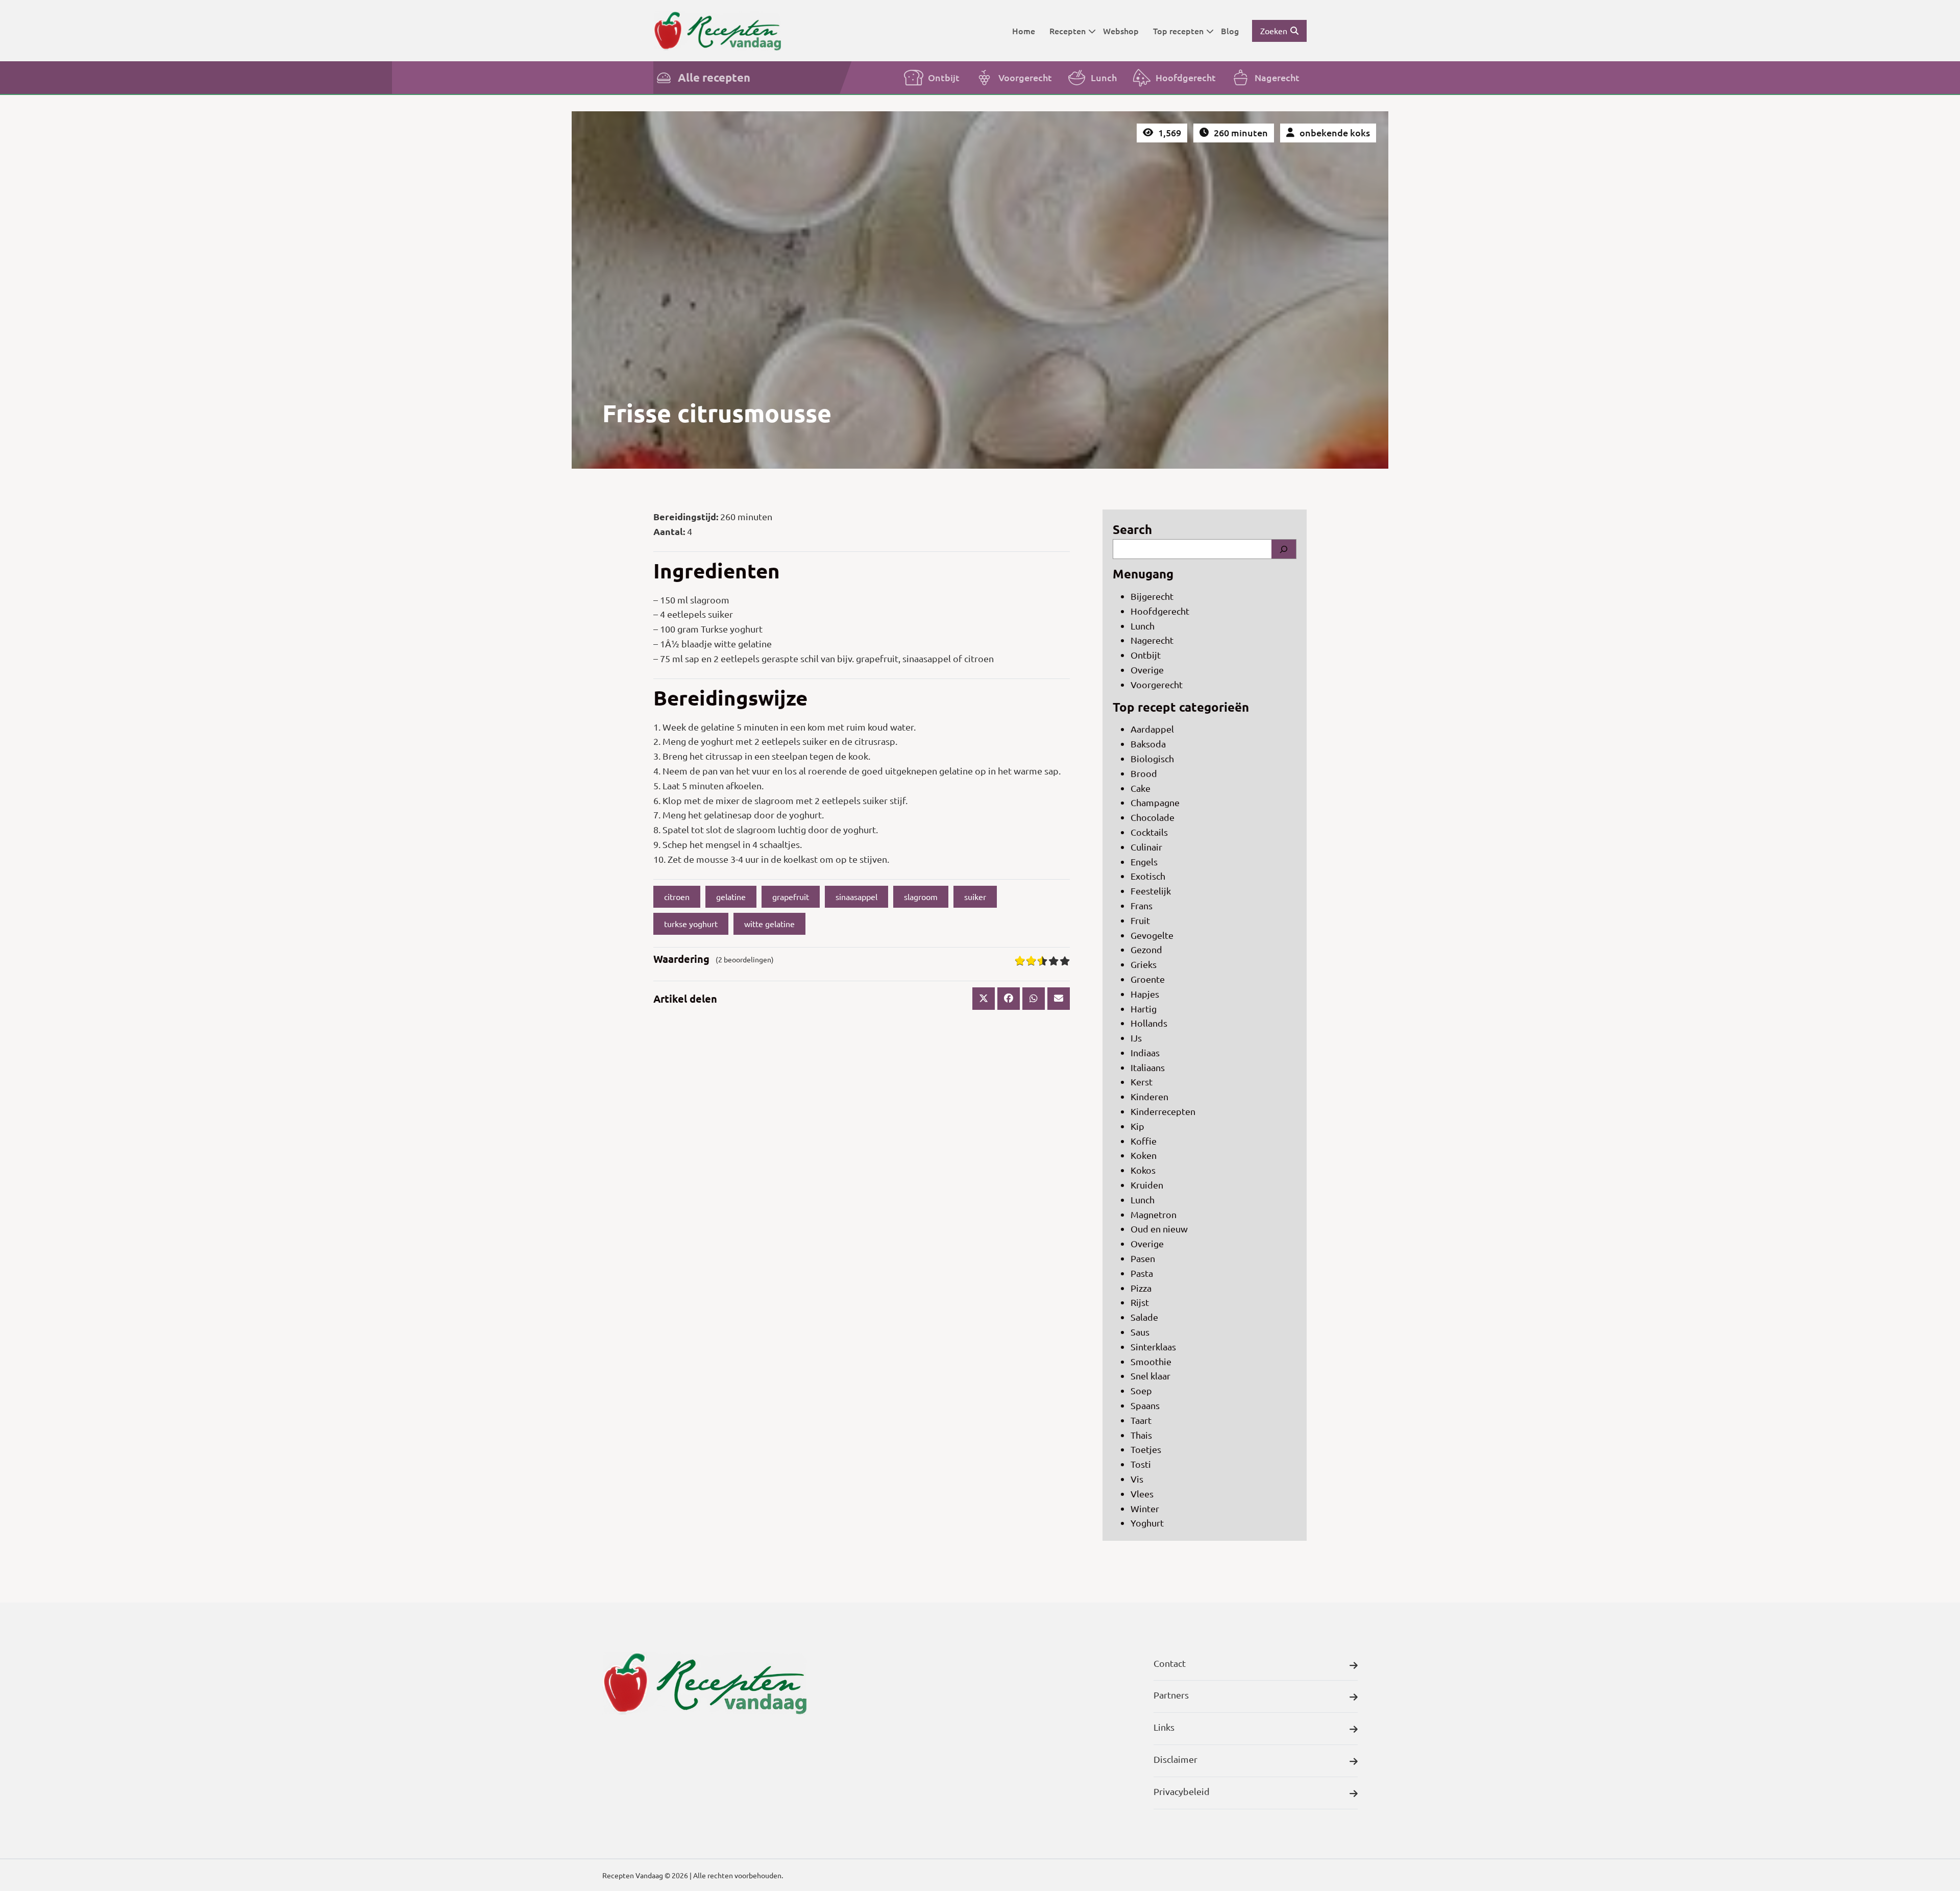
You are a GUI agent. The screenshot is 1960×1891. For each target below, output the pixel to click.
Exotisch (1148, 876)
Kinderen (1149, 1096)
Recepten (1068, 31)
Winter (1145, 1508)
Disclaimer (1175, 1759)
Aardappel (1152, 729)
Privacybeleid (1182, 1791)
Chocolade (1153, 817)
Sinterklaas (1153, 1347)
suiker (975, 896)
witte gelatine (769, 924)
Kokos (1143, 1170)
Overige (1147, 670)
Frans (1142, 905)
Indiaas (1145, 1052)
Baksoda (1148, 744)
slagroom (921, 896)
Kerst (1142, 1082)
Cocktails (1149, 832)
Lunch (1104, 77)
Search (1132, 529)
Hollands (1149, 1023)
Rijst (1140, 1302)
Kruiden (1147, 1185)
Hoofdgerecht (1186, 77)
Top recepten (1178, 31)
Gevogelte (1152, 935)
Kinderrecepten (1163, 1111)
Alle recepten (714, 77)
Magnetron (1154, 1214)
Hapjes (1145, 994)
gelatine (731, 896)
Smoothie (1151, 1361)
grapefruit (791, 896)
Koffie (1144, 1141)
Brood (1144, 773)
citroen (677, 896)
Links (1164, 1727)
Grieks (1144, 964)
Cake (1141, 788)
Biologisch (1152, 758)
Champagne (1155, 802)
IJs (1136, 1038)
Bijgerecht (1152, 596)
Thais (1141, 1435)
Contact (1170, 1663)
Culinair (1146, 847)
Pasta (1142, 1273)
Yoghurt (1147, 1523)
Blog (1230, 31)
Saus (1140, 1332)
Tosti (1141, 1464)
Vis (1137, 1479)
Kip (1137, 1126)
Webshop (1121, 31)
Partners (1171, 1695)
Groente (1148, 979)
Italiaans (1148, 1067)
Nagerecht (1277, 77)
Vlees (1142, 1494)
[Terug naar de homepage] (717, 30)
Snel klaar (1150, 1376)
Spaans (1145, 1405)
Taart (1141, 1420)
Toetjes (1146, 1449)
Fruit (1140, 920)
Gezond (1146, 949)
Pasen (1143, 1258)
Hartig (1144, 1009)
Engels (1144, 862)
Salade (1144, 1317)
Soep (1141, 1390)
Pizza (1141, 1288)
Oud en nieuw (1159, 1229)
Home (1024, 31)
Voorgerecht (1025, 77)
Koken (1144, 1155)
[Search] (1284, 549)
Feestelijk (1151, 891)
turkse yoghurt (691, 924)
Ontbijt (944, 77)
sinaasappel (856, 896)
